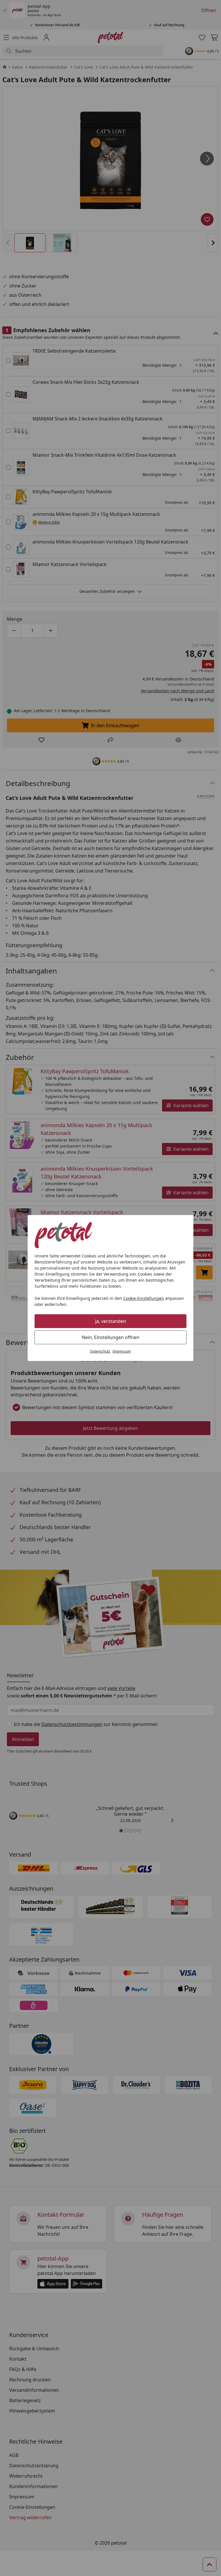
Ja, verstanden (111, 1321)
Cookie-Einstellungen (144, 1298)
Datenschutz (100, 1351)
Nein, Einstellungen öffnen (110, 1337)
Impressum (122, 1351)
